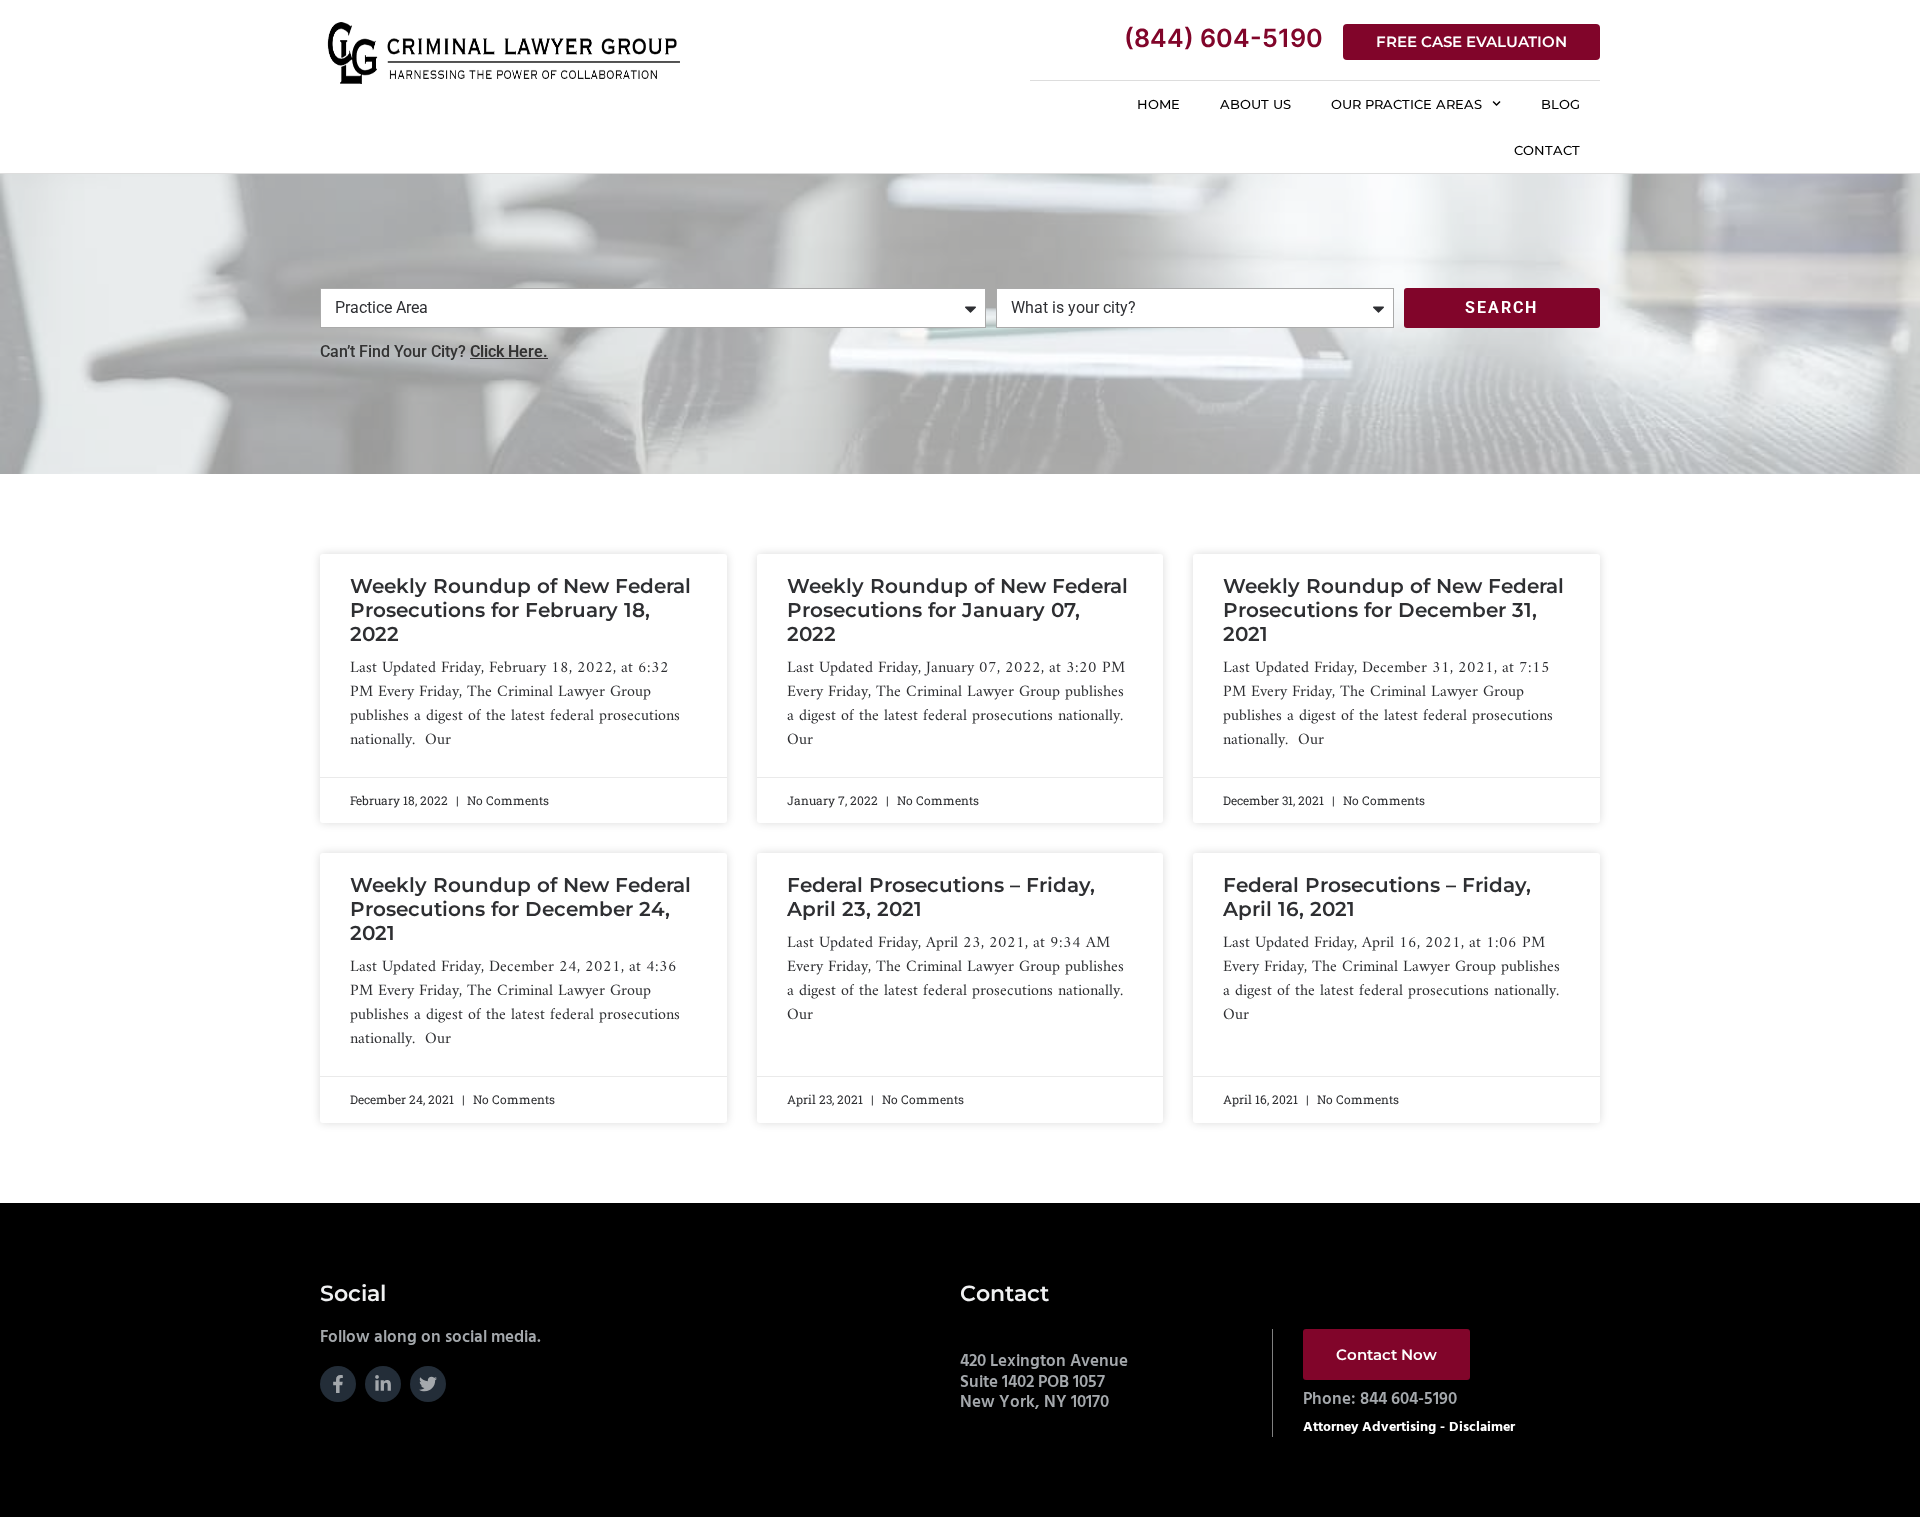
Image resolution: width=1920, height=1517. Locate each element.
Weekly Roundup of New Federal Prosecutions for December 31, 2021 (1393, 610)
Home (1158, 104)
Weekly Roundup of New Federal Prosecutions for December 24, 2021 (520, 909)
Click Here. (509, 351)
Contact (1547, 150)
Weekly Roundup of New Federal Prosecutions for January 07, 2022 (957, 610)
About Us (1255, 104)
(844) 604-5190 (1223, 38)
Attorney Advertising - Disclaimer (1409, 1427)
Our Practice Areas (1406, 104)
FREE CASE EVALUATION (1471, 41)
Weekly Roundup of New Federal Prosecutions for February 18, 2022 (520, 610)
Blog (1560, 104)
